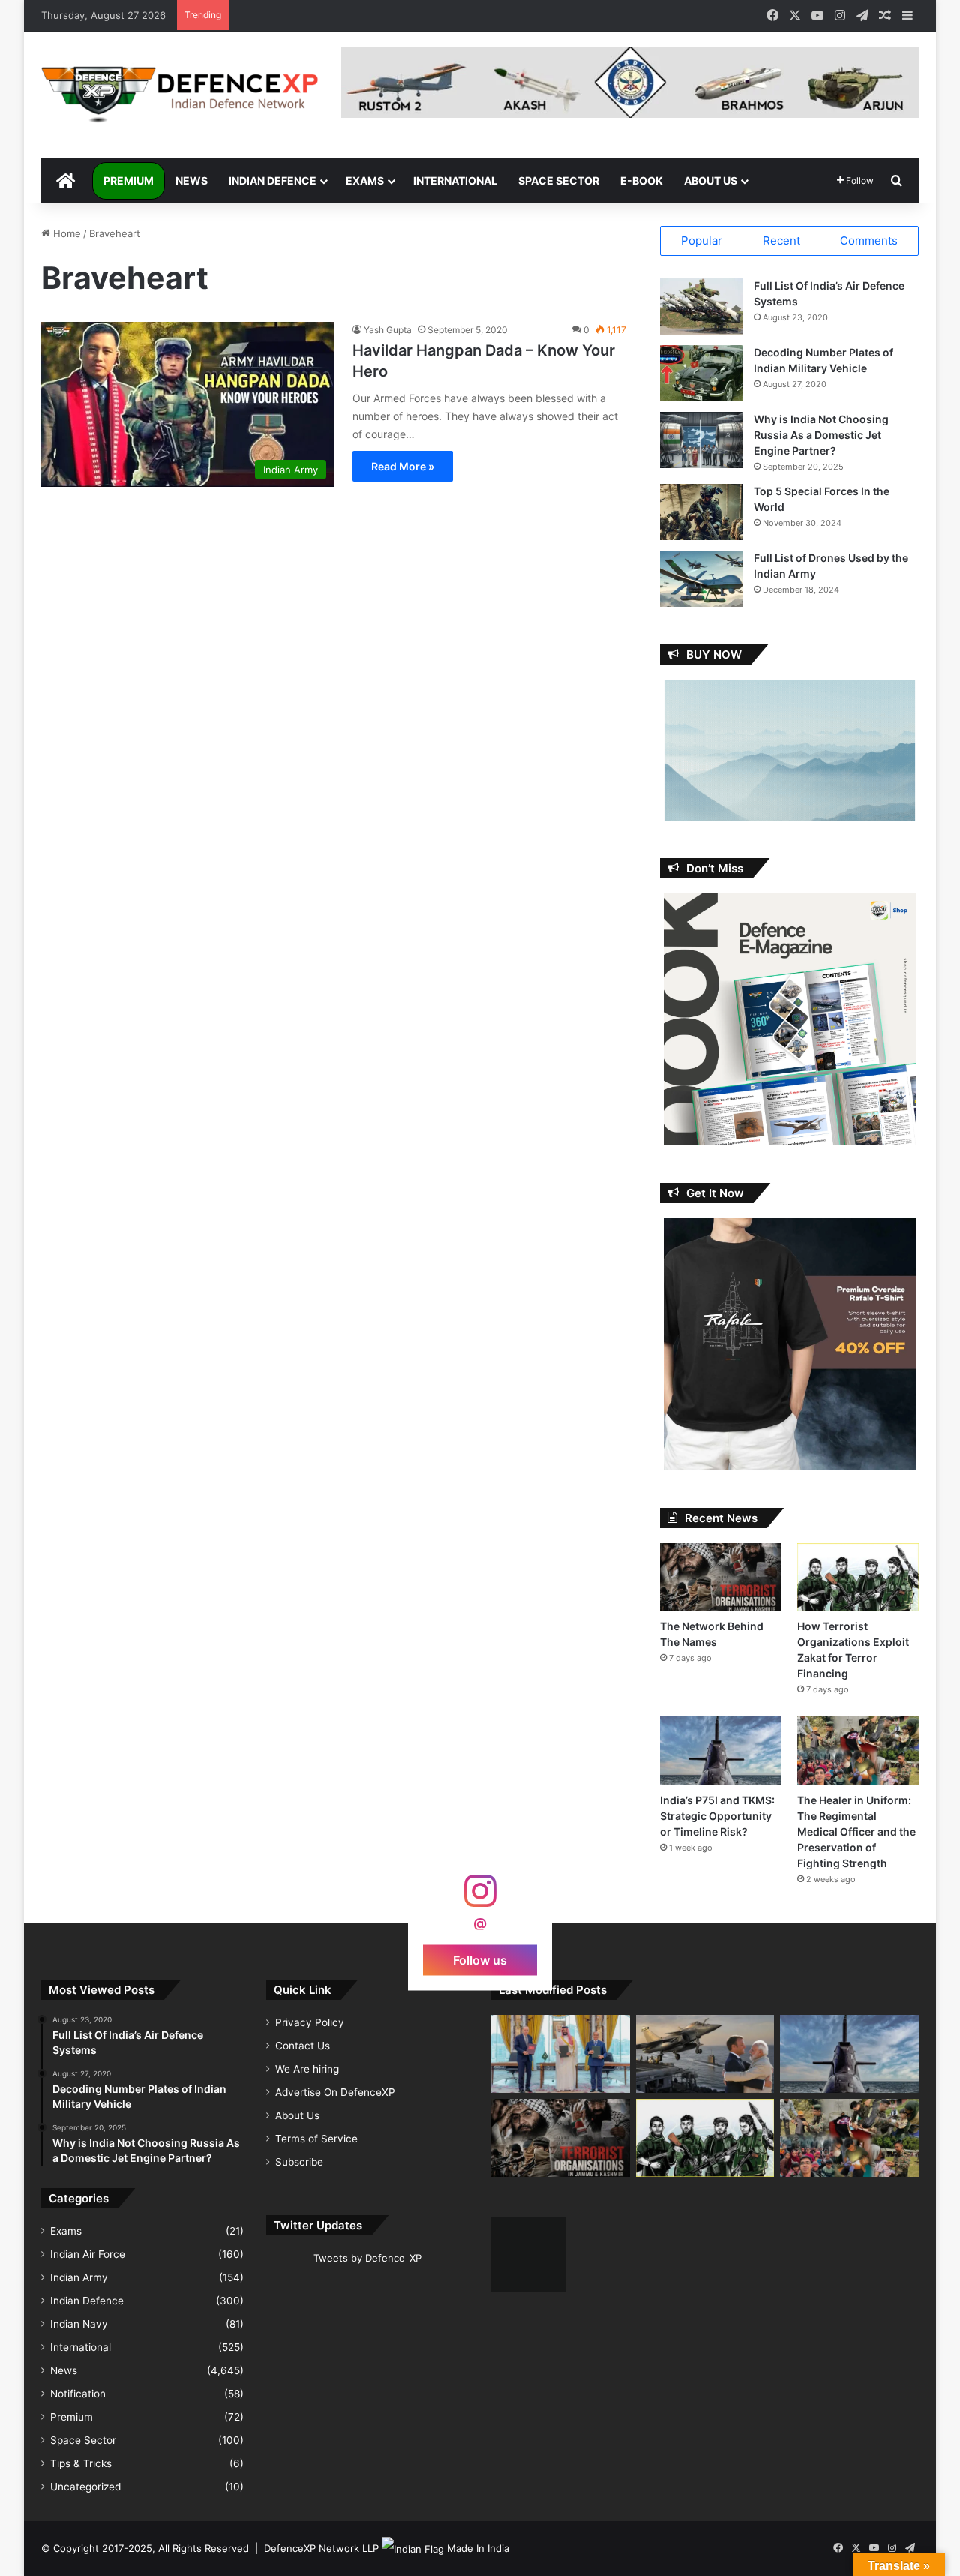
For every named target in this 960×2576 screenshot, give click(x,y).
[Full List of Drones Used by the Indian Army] (701, 579)
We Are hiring (307, 2069)
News (192, 180)
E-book (642, 180)
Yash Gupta (388, 330)
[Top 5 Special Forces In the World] (701, 512)
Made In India (478, 2548)
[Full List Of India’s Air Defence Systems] (701, 306)
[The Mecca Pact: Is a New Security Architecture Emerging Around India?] (561, 2054)
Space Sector (559, 180)
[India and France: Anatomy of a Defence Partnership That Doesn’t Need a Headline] (705, 2054)
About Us (711, 180)
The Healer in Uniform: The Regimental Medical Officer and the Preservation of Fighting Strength (856, 1831)
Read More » (403, 466)
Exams (365, 180)
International (455, 180)
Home (66, 233)
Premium (129, 180)
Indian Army (79, 2277)
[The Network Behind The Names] (721, 1577)
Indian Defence (273, 180)
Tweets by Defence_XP (367, 2258)
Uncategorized (85, 2487)
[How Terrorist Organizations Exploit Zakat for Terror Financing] (858, 1577)
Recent (781, 240)
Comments (869, 240)
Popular (702, 240)
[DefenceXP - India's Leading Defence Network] (180, 95)
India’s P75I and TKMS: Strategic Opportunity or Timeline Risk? (717, 1816)
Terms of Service (316, 2139)
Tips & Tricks (81, 2463)
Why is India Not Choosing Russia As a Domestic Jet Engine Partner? (821, 435)
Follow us (480, 1959)
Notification (78, 2394)
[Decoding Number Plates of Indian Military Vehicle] (701, 373)
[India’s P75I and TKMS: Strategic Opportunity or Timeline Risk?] (721, 1750)
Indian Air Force (88, 2254)
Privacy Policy (310, 2022)
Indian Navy (79, 2324)
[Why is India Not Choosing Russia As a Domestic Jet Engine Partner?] (701, 440)
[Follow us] (480, 1898)
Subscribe (299, 2162)
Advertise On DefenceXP (335, 2092)
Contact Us (303, 2046)
